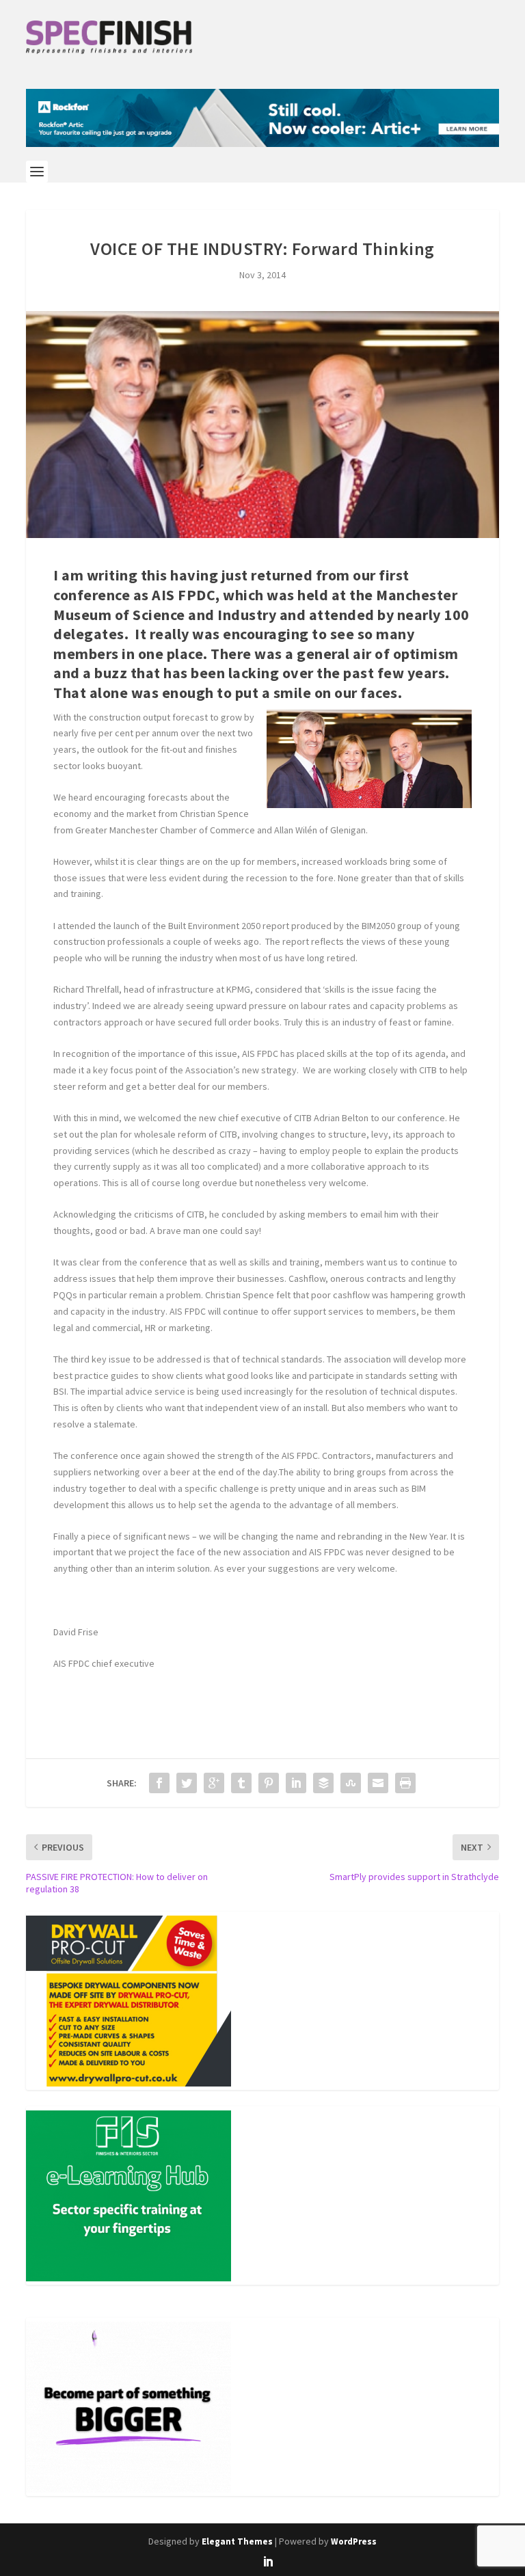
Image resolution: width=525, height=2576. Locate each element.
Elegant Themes (237, 2541)
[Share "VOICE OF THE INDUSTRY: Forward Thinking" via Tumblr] (241, 1783)
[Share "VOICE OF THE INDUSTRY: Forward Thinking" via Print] (405, 1783)
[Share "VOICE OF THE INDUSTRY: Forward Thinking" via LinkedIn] (296, 1783)
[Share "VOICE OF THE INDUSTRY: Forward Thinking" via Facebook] (159, 1783)
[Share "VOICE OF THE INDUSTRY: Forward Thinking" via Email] (378, 1783)
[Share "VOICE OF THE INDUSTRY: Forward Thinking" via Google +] (214, 1783)
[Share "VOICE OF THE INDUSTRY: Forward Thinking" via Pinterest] (269, 1783)
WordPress (354, 2541)
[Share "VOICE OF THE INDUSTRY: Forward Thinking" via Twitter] (187, 1783)
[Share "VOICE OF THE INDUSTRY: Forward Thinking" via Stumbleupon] (351, 1783)
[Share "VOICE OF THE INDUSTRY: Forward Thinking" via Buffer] (323, 1783)
